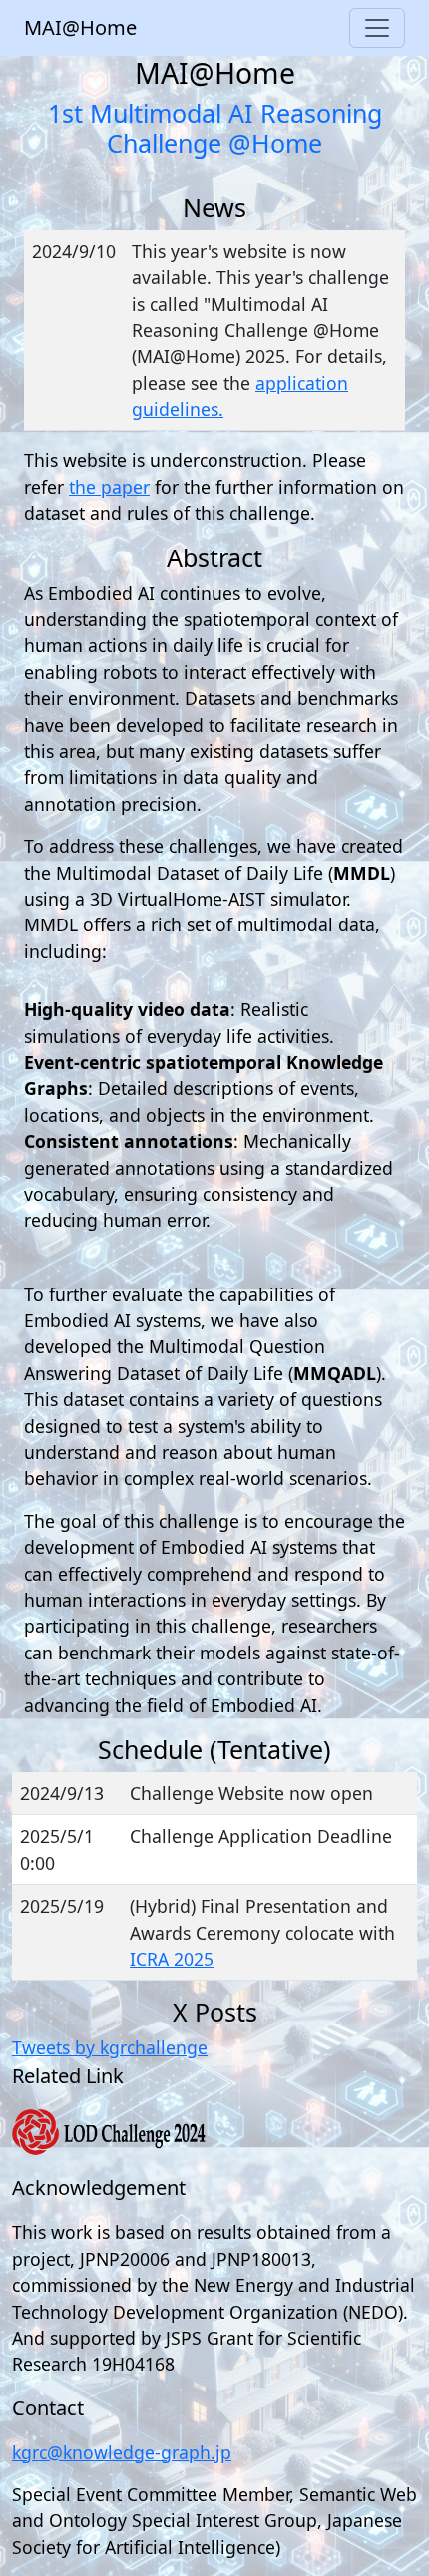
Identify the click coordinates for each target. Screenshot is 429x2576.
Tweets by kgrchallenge (110, 2047)
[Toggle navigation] (377, 28)
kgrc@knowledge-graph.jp (122, 2452)
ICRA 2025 (172, 1959)
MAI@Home (80, 27)
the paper (109, 487)
